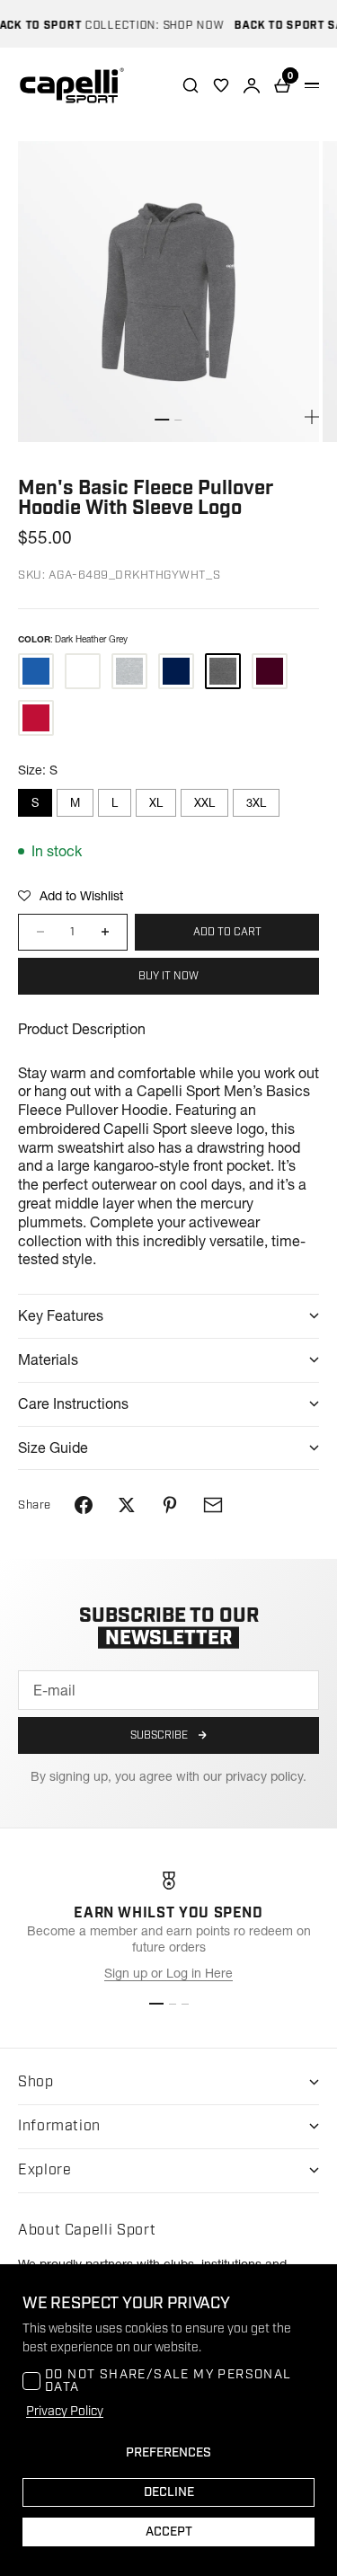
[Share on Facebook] (84, 1505)
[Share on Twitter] (127, 1505)
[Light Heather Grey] (129, 671)
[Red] (36, 718)
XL (156, 802)
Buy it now (168, 976)
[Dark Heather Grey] (223, 671)
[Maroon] (270, 671)
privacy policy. (266, 1776)
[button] (71, 896)
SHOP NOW (184, 26)
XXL (204, 802)
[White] (83, 671)
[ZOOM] (312, 417)
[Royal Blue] (36, 671)
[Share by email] (213, 1505)
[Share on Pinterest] (170, 1505)
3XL (256, 802)
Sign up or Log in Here (168, 1973)
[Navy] (176, 671)
